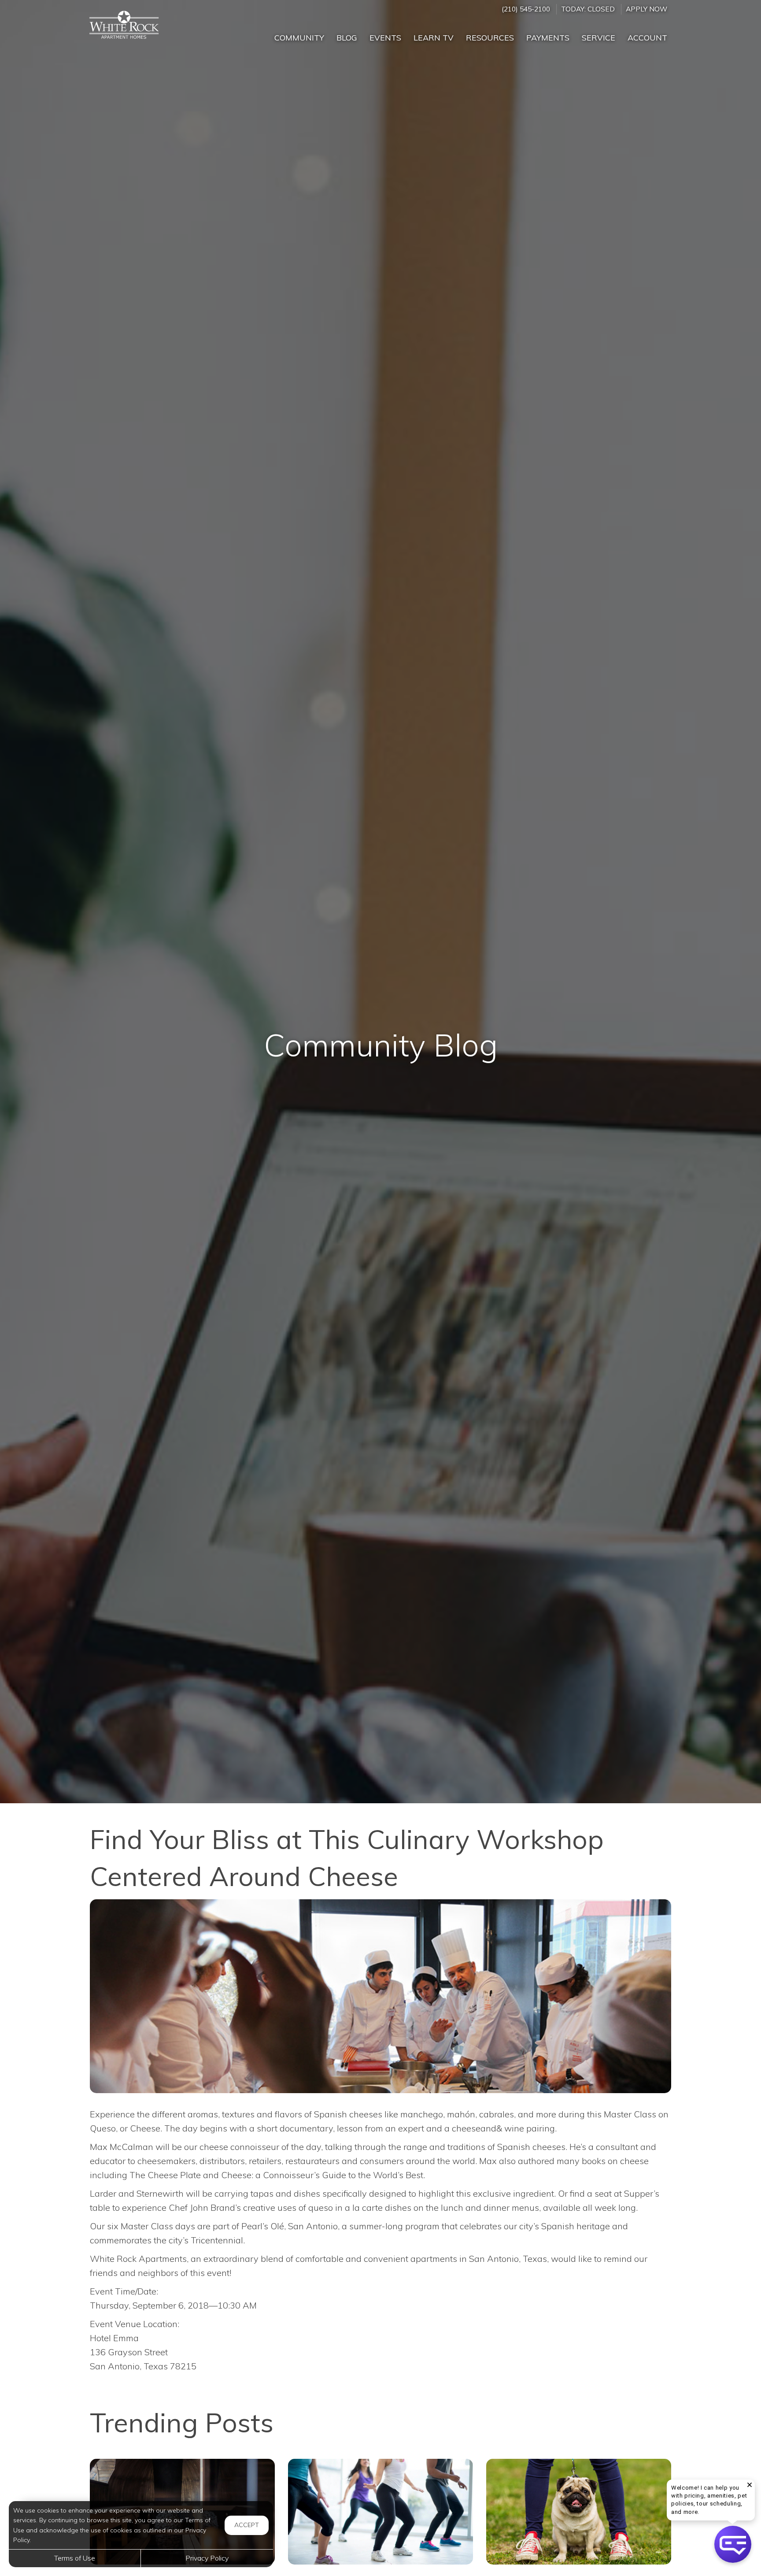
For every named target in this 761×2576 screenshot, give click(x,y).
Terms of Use (75, 2558)
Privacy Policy (207, 2558)
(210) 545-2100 (526, 9)
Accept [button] (247, 2525)
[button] (733, 2544)
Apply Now (646, 9)
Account (647, 38)
